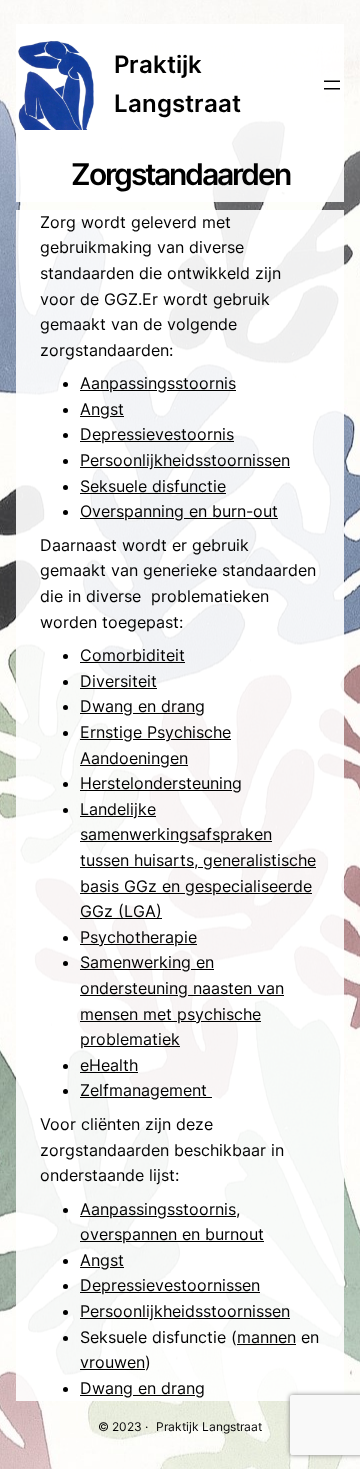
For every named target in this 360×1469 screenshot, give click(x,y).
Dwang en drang (142, 706)
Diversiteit (118, 681)
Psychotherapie (138, 937)
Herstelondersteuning (161, 783)
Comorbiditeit (132, 655)
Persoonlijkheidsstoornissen (185, 460)
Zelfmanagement (146, 1090)
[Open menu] (332, 85)
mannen (266, 1337)
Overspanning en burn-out (179, 511)
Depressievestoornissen (170, 1285)
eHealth (109, 1065)
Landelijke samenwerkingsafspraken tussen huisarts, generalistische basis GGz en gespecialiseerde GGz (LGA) (198, 860)
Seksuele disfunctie (153, 486)
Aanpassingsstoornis (158, 383)
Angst (102, 409)
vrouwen (112, 1362)
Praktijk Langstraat (209, 1426)
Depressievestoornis (157, 434)
